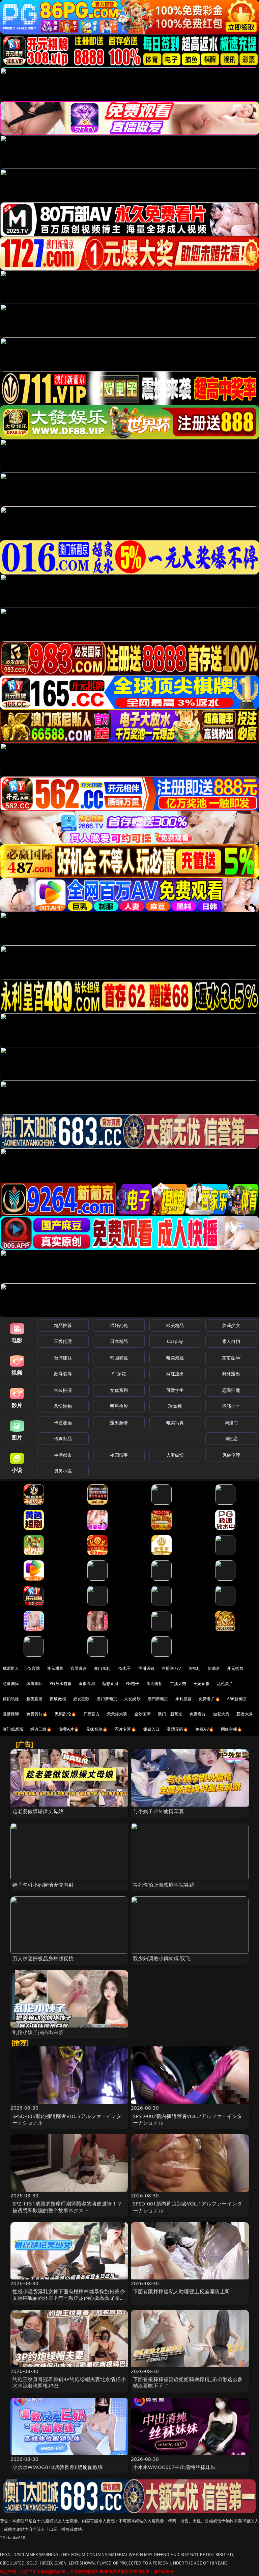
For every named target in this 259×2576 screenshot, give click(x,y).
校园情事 (119, 1455)
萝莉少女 (231, 1325)
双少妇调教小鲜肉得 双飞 (162, 1958)
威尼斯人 (11, 1668)
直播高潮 (87, 1684)
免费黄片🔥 (37, 1714)
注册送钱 (147, 1668)
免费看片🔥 (209, 1699)
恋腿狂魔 (231, 1390)
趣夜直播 (35, 1699)
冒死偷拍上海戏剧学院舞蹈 (164, 1885)
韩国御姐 (119, 1358)
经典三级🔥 (41, 1729)
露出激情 (119, 1423)
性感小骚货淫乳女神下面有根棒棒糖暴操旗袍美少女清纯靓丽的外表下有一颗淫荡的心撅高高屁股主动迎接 (69, 2298)
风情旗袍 (63, 1406)
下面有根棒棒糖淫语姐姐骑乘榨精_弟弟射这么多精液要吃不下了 (188, 2382)
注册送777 (171, 1668)
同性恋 (231, 1438)
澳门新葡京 (107, 1699)
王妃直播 (202, 1684)
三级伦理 (63, 1341)
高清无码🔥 (177, 1729)
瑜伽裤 (175, 1406)
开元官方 (92, 1714)
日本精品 (119, 1341)
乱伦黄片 (225, 1684)
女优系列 (119, 1390)
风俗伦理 (231, 1455)
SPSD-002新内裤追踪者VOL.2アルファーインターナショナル (188, 2119)
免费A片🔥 (69, 1729)
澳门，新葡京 (170, 1714)
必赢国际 (11, 1684)
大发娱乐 (132, 1699)
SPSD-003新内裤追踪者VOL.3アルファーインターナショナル (67, 2119)
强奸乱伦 (119, 1325)
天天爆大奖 (117, 1714)
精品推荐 (63, 1325)
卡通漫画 (63, 1423)
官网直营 (79, 1668)
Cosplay (175, 1341)
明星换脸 (119, 1406)
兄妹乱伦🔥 (97, 1729)
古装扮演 (63, 1390)
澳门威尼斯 (13, 1729)
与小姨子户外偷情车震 (159, 1811)
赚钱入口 (152, 1729)
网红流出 (175, 1374)
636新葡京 (237, 1699)
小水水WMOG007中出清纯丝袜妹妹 (174, 2467)
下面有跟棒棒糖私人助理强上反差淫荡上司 (181, 2291)
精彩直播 (110, 1684)
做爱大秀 (221, 1714)
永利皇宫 (184, 1699)
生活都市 (63, 1455)
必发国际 (81, 1699)
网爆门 (231, 1423)
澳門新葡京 (158, 1699)
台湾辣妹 (63, 1358)
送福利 (194, 1668)
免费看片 (198, 1714)
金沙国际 (142, 1714)
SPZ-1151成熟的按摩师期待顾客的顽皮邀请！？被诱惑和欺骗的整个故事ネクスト (67, 2207)
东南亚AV (231, 1358)
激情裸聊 (11, 1714)
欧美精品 (175, 1325)
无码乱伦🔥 (65, 1714)
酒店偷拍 (155, 1684)
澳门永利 (102, 1668)
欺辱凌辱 (63, 1374)
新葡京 (214, 1668)
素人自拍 (231, 1341)
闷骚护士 (231, 1406)
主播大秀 (178, 1684)
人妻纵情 (175, 1455)
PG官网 (33, 1668)
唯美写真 (175, 1423)
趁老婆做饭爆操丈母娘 (38, 1811)
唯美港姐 (175, 1358)
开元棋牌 (55, 1668)
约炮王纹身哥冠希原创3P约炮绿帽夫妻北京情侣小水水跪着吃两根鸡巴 (69, 2382)
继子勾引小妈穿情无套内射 (43, 1885)
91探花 (119, 1374)
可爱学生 (175, 1390)
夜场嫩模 (58, 1699)
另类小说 (63, 1471)
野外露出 (231, 1374)
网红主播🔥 (232, 1729)
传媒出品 (63, 1438)
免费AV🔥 (205, 1729)
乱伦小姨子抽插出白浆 (38, 2032)
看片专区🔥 (125, 1729)
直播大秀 (245, 1714)
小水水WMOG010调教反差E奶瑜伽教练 (58, 2467)
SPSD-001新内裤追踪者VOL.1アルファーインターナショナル (188, 2207)
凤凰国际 (35, 1684)
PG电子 (124, 1668)
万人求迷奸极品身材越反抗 (43, 1958)
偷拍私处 (11, 1699)
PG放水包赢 (61, 1684)
